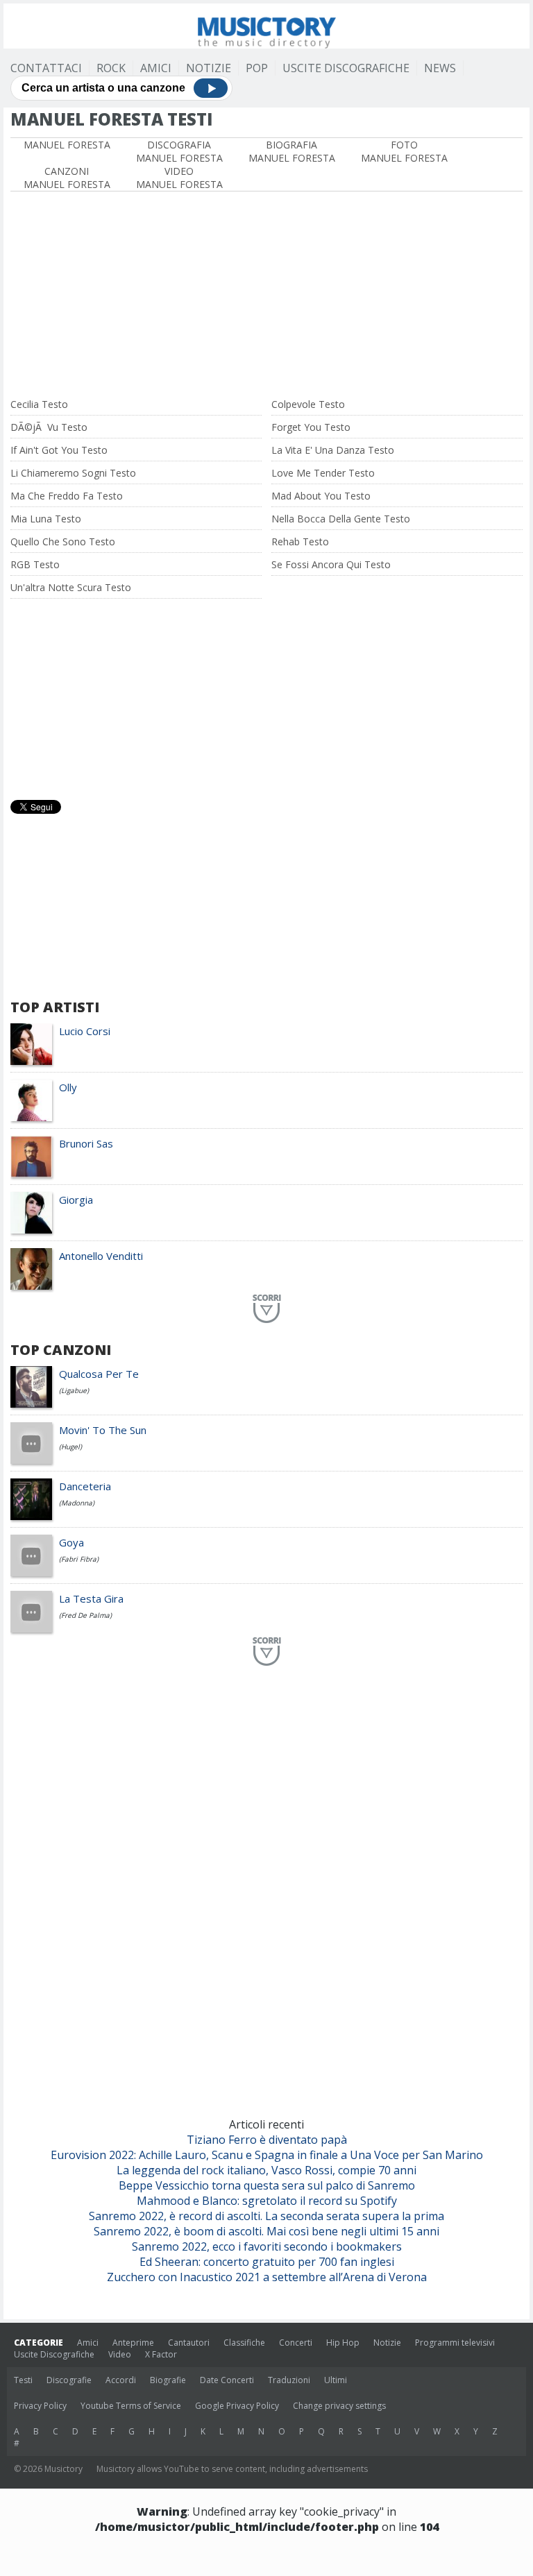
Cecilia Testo (39, 404)
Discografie (69, 2380)
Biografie (168, 2380)
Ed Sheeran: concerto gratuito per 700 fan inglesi (267, 2262)
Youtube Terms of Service (131, 2406)
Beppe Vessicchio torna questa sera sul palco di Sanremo (267, 2185)
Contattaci (46, 68)
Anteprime (133, 2343)
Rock (111, 68)
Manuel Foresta (67, 145)
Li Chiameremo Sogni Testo (73, 473)
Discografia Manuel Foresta (179, 151)
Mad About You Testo (321, 496)
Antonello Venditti (101, 1256)
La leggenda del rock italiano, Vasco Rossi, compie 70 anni (266, 2170)
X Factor (161, 2354)
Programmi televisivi (455, 2343)
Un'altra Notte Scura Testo (71, 587)
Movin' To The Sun (103, 1430)
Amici (156, 68)
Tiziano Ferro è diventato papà (267, 2140)
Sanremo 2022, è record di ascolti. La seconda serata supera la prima (266, 2216)
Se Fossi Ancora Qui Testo (331, 564)
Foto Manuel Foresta (404, 151)
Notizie (209, 68)
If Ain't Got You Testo (59, 450)
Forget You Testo (311, 427)
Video (120, 2354)
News (440, 68)
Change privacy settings (339, 2406)
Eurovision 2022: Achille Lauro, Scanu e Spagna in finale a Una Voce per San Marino (267, 2155)
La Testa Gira (91, 1598)
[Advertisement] (266, 296)
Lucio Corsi (85, 1031)
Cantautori (189, 2343)
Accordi (121, 2380)
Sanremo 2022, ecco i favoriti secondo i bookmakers (267, 2246)
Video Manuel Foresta (179, 178)
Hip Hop (343, 2343)
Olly (68, 1087)
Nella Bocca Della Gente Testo (341, 519)
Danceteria (85, 1486)
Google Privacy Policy (237, 2406)
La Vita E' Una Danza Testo (333, 450)
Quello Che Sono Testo (63, 541)
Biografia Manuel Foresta (292, 151)
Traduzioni (289, 2380)
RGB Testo (35, 564)
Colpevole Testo (308, 404)
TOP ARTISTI (55, 1007)
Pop (257, 68)
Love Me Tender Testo (323, 473)
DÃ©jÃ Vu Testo (49, 427)
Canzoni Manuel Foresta (67, 178)
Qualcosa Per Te (99, 1374)
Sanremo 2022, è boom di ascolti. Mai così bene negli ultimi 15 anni (266, 2231)
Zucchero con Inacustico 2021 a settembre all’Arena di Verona (267, 2277)
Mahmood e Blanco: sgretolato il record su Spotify (267, 2201)
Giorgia (76, 1200)
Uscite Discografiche (346, 68)
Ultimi (336, 2380)
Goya (71, 1542)
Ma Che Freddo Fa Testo (67, 496)
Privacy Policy (40, 2406)
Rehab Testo (300, 541)
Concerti (296, 2343)
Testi (23, 2380)
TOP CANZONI (61, 1350)
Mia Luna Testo (46, 519)
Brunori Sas (86, 1143)
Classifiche (244, 2343)
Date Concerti (227, 2380)
